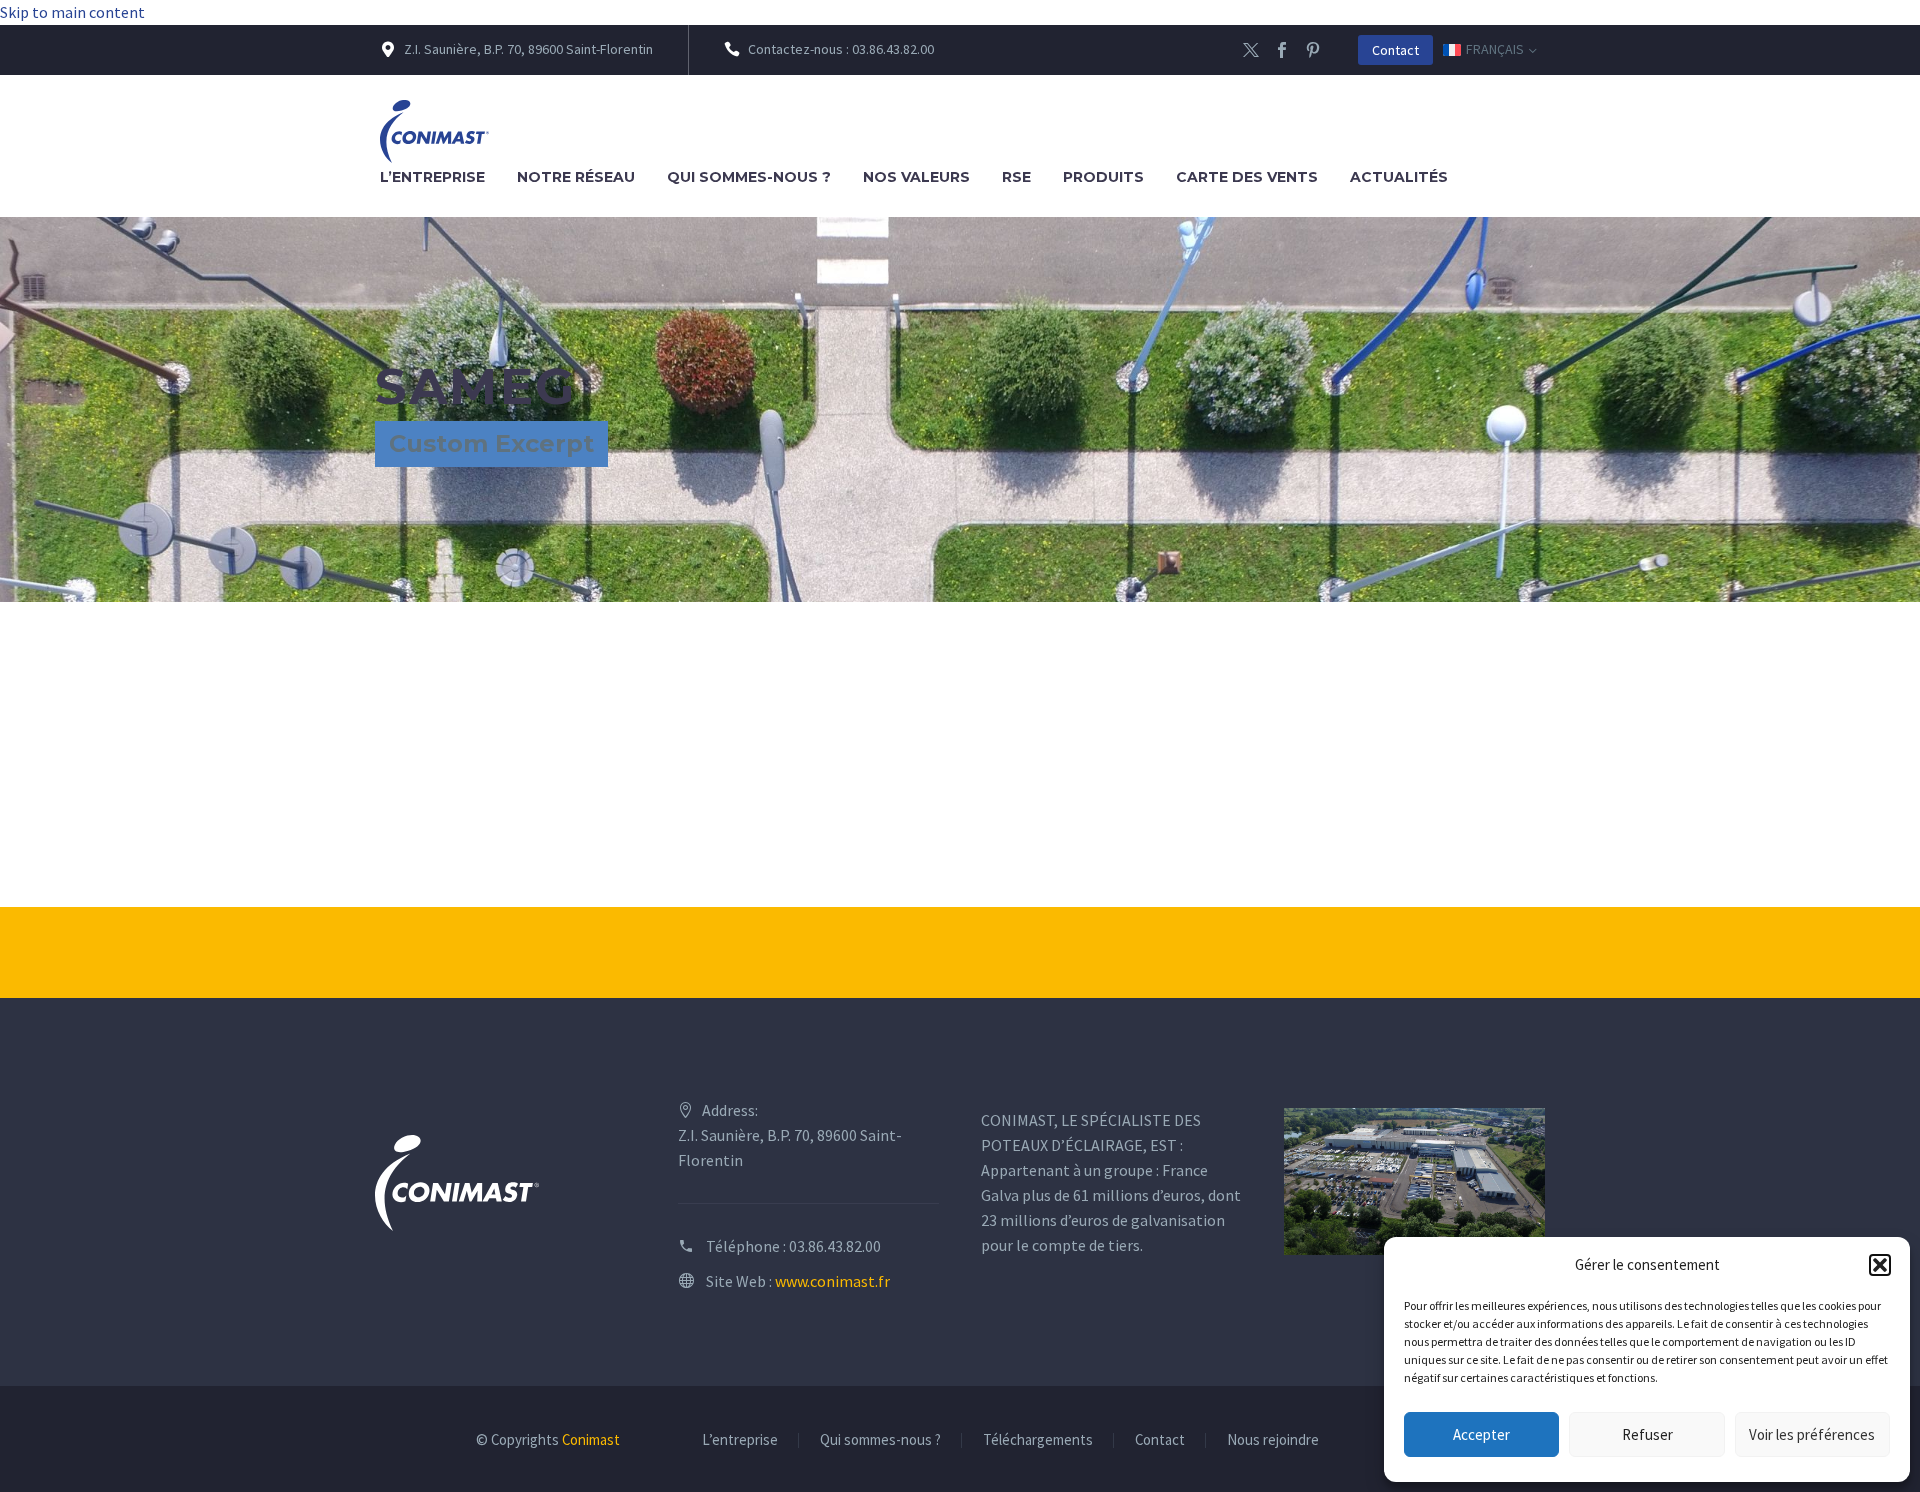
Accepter (1481, 1434)
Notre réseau (576, 177)
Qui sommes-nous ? (749, 177)
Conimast (591, 1439)
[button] (1880, 1265)
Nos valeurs (916, 177)
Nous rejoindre (1273, 1440)
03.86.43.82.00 (835, 1246)
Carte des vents (1247, 177)
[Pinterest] (1313, 50)
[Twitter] (1251, 50)
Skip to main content (72, 12)
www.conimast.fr (832, 1281)
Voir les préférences (1812, 1434)
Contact (1395, 50)
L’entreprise (432, 177)
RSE (1016, 177)
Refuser (1647, 1434)
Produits (1103, 177)
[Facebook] (1282, 50)
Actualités (1399, 177)
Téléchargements (1038, 1440)
